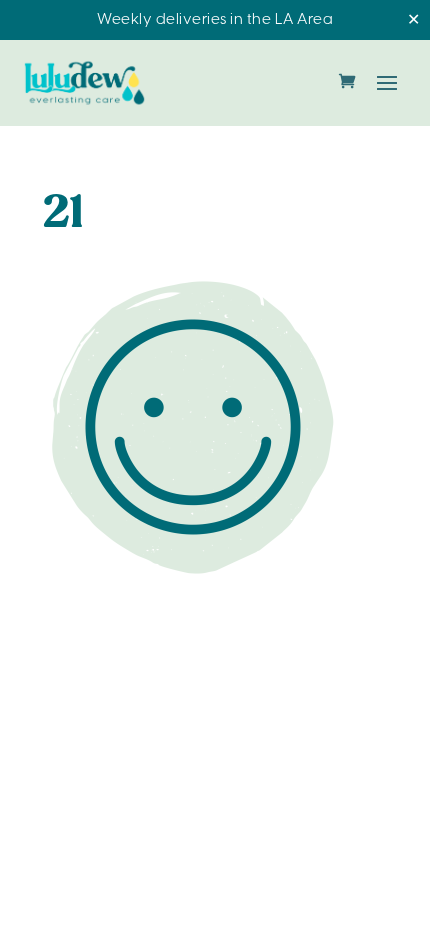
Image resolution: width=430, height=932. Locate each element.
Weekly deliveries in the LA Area (215, 20)
